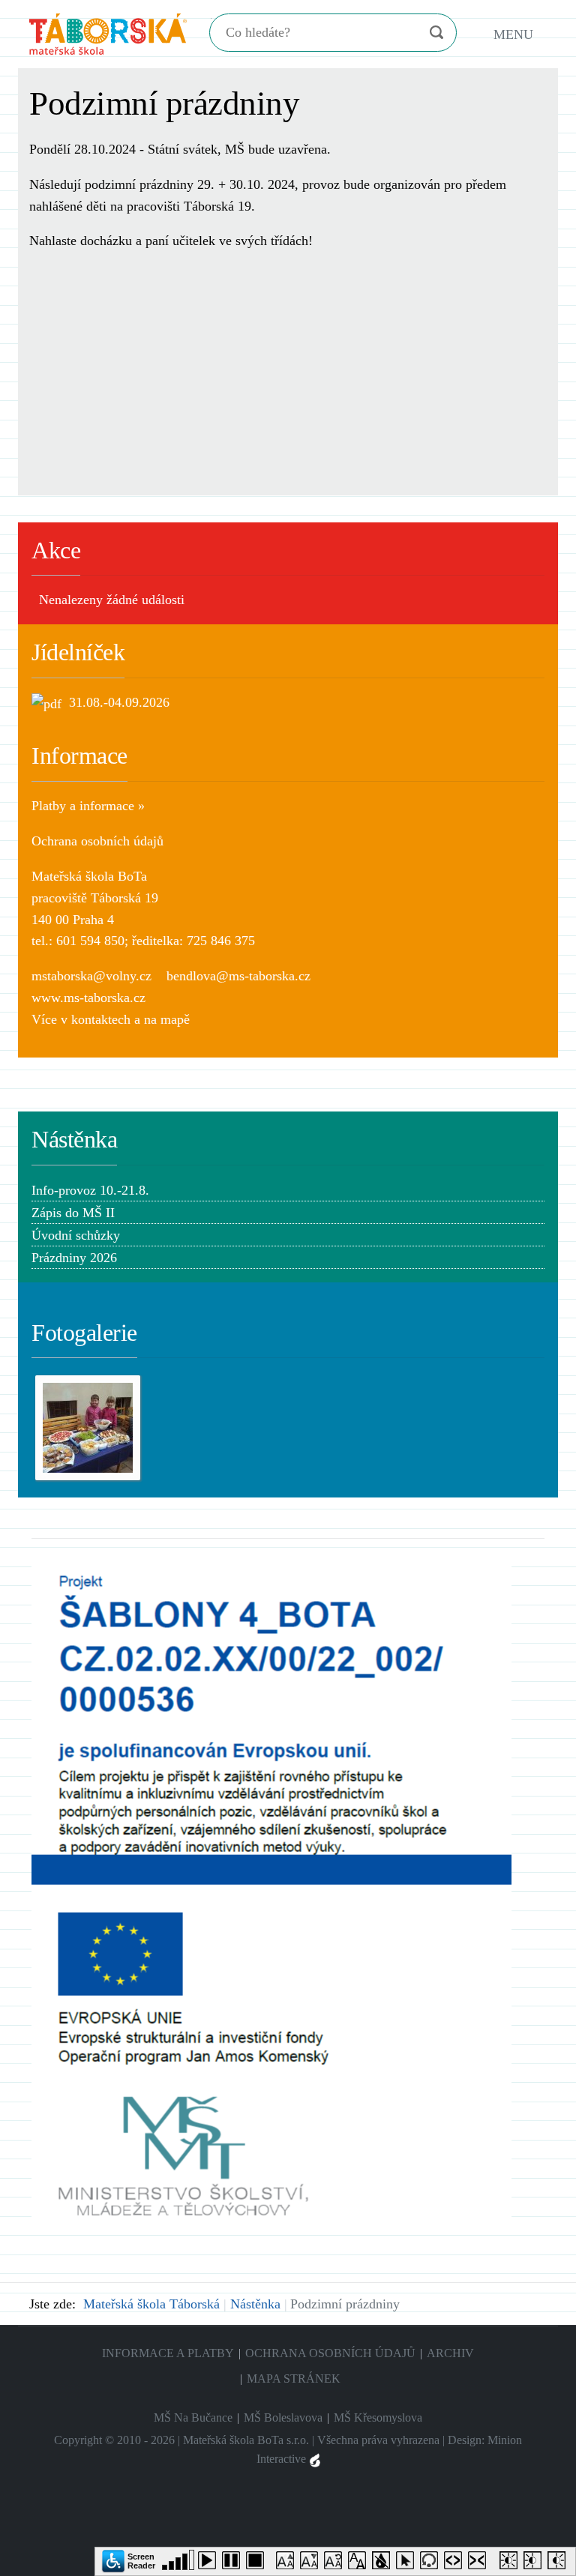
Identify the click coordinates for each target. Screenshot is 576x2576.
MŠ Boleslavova (283, 2417)
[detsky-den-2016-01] (88, 1427)
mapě (175, 1019)
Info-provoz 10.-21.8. (90, 1190)
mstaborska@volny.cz (91, 976)
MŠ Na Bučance (193, 2417)
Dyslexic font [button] (360, 2563)
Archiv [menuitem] (450, 2353)
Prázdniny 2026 (74, 1258)
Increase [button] (288, 2563)
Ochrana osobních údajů (97, 841)
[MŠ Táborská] (108, 32)
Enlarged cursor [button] (408, 2563)
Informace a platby (168, 2353)
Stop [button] (258, 2563)
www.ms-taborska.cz (88, 998)
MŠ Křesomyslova (378, 2417)
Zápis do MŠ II (73, 1213)
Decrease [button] (312, 2563)
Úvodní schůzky (76, 1235)
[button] (129, 2561)
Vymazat (406, 33)
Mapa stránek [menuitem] (294, 2379)
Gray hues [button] (384, 2563)
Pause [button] (234, 2563)
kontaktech (101, 1019)
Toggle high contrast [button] (511, 2563)
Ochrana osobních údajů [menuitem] (330, 2353)
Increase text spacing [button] (456, 2563)
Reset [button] (336, 2563)
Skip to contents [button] (432, 2563)
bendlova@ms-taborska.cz (238, 976)
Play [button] (210, 2563)
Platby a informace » (88, 806)
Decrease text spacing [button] (480, 2563)
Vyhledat (436, 33)
